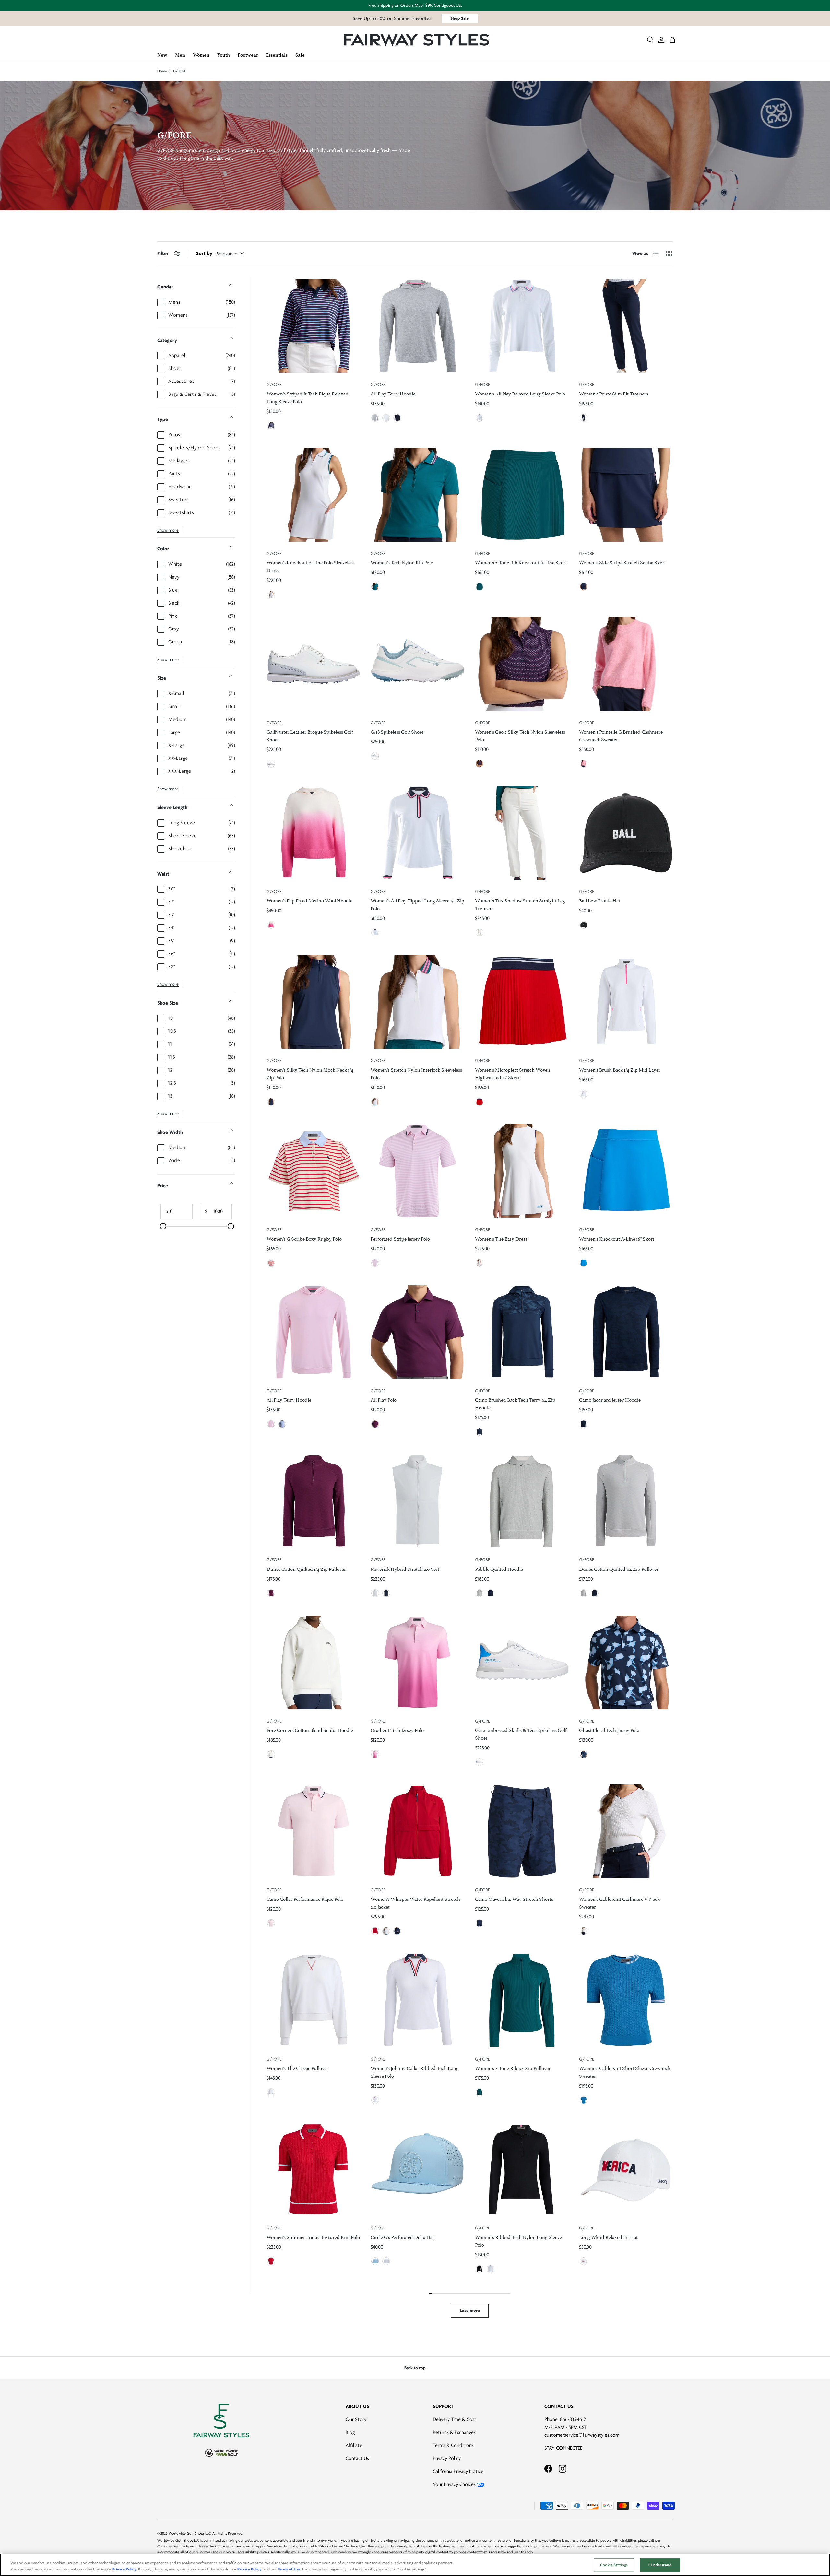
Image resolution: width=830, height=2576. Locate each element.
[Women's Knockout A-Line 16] (626, 1171)
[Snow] (386, 418)
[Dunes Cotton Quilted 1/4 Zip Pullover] (313, 1501)
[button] (672, 40)
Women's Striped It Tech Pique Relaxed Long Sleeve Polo (308, 397)
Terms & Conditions (453, 2445)
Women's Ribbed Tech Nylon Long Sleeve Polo (518, 2240)
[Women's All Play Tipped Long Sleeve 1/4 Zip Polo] (417, 833)
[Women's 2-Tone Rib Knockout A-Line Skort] (522, 495)
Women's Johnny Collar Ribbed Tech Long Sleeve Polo (415, 2071)
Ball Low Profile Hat (600, 900)
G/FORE (180, 71)
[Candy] (584, 764)
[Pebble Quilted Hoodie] (522, 1501)
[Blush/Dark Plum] (375, 1754)
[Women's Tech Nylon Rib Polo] (417, 495)
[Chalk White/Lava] (271, 1263)
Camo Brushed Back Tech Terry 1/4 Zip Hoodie (515, 1403)
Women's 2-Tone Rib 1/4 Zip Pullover (513, 2068)
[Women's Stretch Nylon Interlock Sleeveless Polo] (417, 1002)
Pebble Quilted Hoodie (499, 1568)
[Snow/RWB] (584, 2261)
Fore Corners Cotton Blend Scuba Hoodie (310, 1729)
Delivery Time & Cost (455, 2419)
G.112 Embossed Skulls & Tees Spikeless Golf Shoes (521, 1733)
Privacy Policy (447, 2458)
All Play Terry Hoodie (393, 393)
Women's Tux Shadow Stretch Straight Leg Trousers (520, 904)
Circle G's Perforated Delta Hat (402, 2236)
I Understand (660, 2565)
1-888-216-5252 (210, 2546)
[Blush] (375, 1263)
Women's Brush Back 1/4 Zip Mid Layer (620, 1069)
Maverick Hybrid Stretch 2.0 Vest (405, 1568)
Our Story (356, 2419)
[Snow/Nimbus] (271, 764)
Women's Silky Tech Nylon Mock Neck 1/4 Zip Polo (310, 1073)
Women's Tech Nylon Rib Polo (402, 562)
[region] (415, 2565)
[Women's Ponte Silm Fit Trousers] (626, 326)
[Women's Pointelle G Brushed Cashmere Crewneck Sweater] (626, 664)
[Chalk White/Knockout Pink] (271, 925)
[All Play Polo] (417, 1332)
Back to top (415, 2368)
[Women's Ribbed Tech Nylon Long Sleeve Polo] (522, 2169)
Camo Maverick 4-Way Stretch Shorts (514, 1898)
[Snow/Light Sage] (375, 756)
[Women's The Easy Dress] (522, 1171)
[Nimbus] (375, 1593)
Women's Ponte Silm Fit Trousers (614, 393)
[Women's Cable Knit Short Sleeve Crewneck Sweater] (626, 2000)
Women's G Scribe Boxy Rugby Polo (304, 1238)
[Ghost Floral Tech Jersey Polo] (626, 1662)
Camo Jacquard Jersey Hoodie (610, 1399)
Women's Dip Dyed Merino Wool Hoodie (309, 900)
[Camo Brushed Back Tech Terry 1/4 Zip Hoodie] (522, 1332)
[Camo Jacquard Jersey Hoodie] (626, 1332)
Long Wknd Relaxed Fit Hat (608, 2236)
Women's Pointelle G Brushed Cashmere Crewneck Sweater (621, 735)
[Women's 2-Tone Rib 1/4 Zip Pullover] (522, 2000)
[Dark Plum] (375, 1424)
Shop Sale (460, 18)
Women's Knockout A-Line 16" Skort (617, 1238)
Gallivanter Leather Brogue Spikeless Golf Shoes (310, 735)
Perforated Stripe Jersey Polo (400, 1238)
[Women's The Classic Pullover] (313, 2000)
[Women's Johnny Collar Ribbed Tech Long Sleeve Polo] (417, 2000)
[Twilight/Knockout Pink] (480, 764)
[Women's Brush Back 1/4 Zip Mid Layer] (626, 1002)
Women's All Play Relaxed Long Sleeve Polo (520, 393)
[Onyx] (584, 925)
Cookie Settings (614, 2565)
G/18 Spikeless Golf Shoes (397, 731)
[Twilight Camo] (480, 1432)
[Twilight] (271, 426)
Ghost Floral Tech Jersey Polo (609, 1729)
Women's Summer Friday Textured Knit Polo (313, 2236)
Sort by (204, 253)
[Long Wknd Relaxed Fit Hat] (626, 2169)
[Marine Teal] (375, 587)
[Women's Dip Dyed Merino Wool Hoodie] (313, 833)
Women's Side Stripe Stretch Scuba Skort (622, 562)
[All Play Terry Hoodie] (417, 326)
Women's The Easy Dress (501, 1238)
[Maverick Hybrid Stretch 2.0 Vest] (417, 1501)
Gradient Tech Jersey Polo (397, 1729)
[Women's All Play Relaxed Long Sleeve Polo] (522, 326)
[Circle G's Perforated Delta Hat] (417, 2169)
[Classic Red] (375, 1931)
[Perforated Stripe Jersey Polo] (417, 1171)
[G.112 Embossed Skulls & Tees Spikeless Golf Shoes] (522, 1662)
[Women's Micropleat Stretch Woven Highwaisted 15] (522, 1002)
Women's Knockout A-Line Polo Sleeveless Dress (310, 566)
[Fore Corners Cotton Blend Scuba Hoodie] (313, 1662)
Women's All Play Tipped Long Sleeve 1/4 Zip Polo (417, 904)
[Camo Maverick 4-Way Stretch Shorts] (522, 1831)
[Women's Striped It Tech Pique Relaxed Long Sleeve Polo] (313, 326)
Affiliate (354, 2445)
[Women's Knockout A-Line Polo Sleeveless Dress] (313, 495)
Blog (350, 2432)
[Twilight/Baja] (584, 1754)
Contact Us (357, 2458)
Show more (168, 530)
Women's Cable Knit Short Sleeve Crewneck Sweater (625, 2071)
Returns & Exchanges (454, 2432)
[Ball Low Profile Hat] (626, 833)
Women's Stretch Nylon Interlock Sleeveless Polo (416, 1073)
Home (162, 71)
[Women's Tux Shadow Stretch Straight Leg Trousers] (522, 833)
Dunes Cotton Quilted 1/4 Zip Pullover (306, 1568)
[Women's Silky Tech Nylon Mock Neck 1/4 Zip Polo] (313, 1002)
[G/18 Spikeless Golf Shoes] (417, 664)
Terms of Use (289, 2569)
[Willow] (282, 1424)
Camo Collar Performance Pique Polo (305, 1898)
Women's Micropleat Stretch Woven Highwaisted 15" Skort (513, 1073)
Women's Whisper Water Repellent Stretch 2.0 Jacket (415, 1902)
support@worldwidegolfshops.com (282, 2546)
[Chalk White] (480, 933)
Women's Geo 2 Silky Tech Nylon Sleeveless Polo (520, 735)
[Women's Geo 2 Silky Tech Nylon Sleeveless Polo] (522, 664)
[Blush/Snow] (271, 1923)
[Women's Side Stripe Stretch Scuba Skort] (626, 495)
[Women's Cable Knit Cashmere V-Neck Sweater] (626, 1831)
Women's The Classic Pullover (297, 2068)
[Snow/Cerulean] (480, 1762)
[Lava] (480, 1102)
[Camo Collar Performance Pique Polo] (313, 1831)
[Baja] (375, 2261)
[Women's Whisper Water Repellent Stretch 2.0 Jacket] (417, 1831)
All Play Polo (384, 1399)
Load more (470, 2310)
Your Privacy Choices (454, 2484)
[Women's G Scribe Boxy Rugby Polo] (313, 1171)
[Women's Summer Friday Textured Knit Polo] (313, 2169)
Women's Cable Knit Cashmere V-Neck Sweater (619, 1902)
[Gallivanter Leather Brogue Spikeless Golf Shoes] (313, 664)
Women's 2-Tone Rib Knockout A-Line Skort (521, 562)
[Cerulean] (584, 1263)
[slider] (163, 1226)
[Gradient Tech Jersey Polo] (417, 1662)
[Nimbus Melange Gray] (375, 418)
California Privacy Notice (458, 2471)
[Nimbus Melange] (480, 1593)
